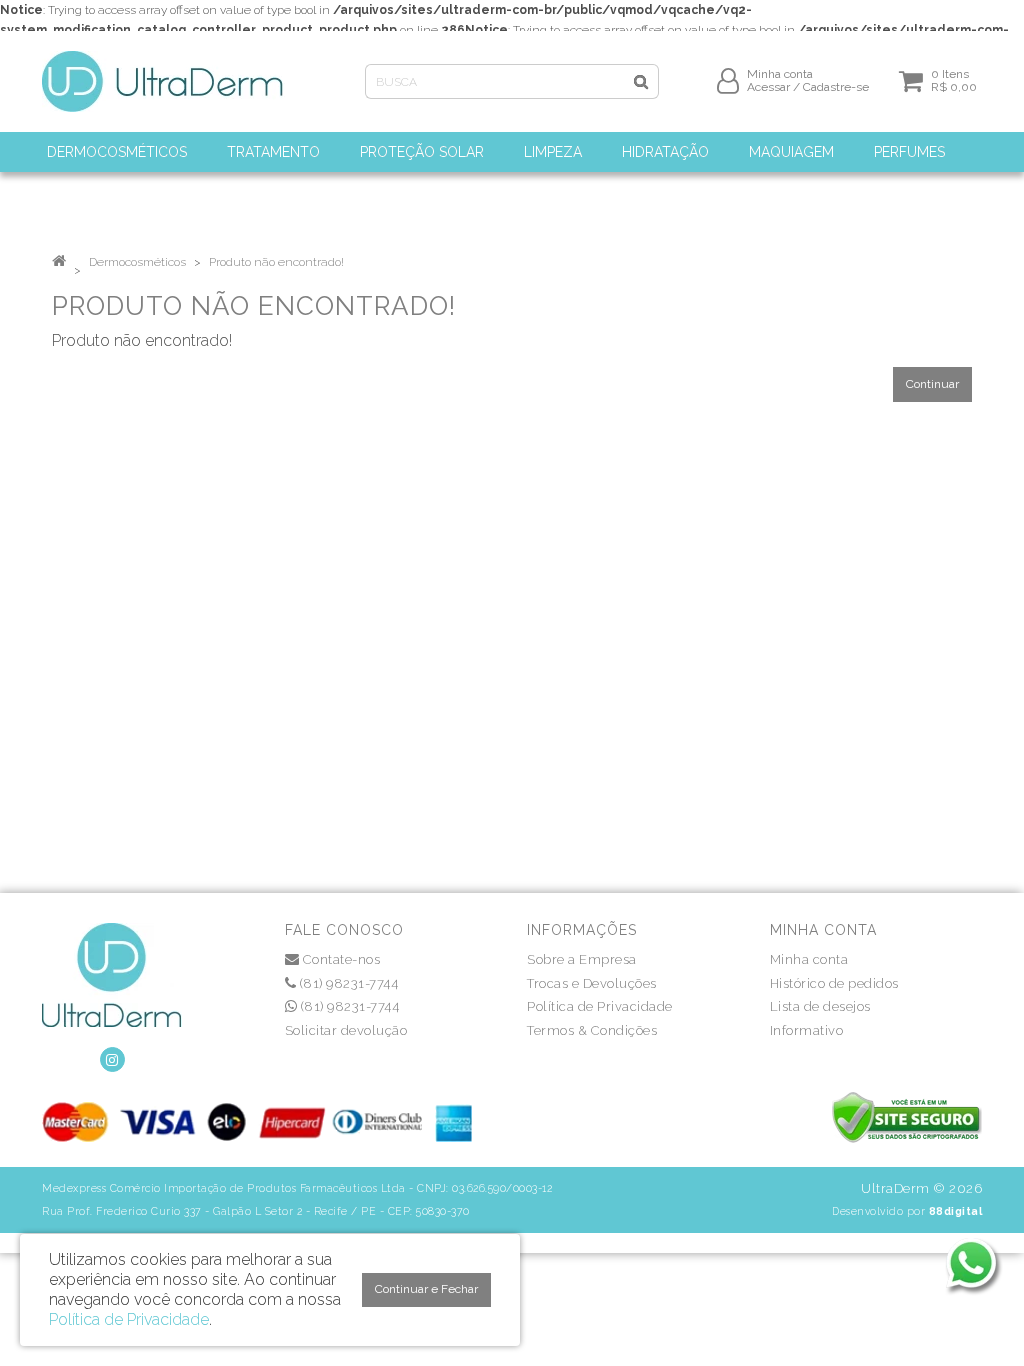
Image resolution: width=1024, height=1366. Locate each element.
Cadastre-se (836, 87)
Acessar (768, 87)
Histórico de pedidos (834, 983)
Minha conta (809, 959)
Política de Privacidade (600, 1006)
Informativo (807, 1030)
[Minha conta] (728, 80)
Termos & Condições (592, 1030)
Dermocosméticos (137, 262)
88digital (956, 1211)
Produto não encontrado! (276, 262)
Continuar (932, 384)
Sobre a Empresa (582, 959)
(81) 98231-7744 (347, 983)
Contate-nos (339, 959)
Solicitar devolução (346, 1030)
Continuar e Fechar (426, 1289)
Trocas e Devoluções (592, 983)
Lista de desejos (820, 1006)
